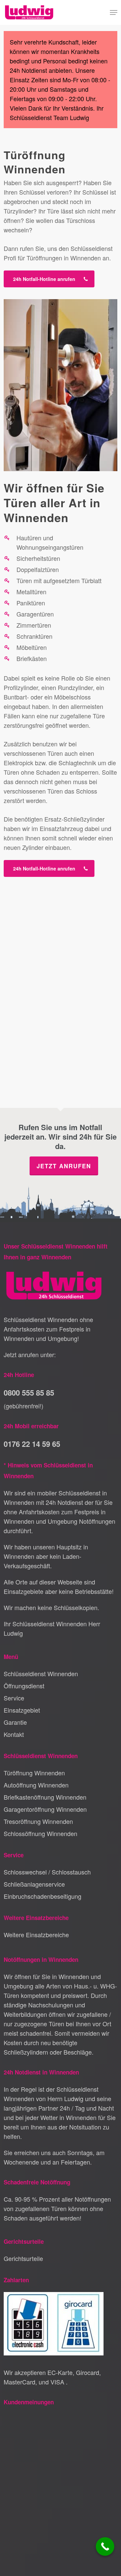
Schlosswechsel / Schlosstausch (47, 1872)
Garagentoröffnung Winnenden (45, 1809)
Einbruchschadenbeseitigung (43, 1896)
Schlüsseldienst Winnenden (41, 1673)
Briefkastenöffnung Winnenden (45, 1797)
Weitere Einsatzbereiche (36, 1935)
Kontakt (14, 1734)
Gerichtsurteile (23, 2258)
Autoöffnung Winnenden (36, 1785)
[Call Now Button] (105, 2546)
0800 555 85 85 (29, 1393)
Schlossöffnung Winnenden (41, 1833)
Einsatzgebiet (22, 1710)
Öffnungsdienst (24, 1686)
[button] (114, 12)
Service (14, 1698)
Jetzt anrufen (64, 1166)
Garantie (15, 1722)
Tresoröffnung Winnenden (38, 1821)
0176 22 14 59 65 (32, 1444)
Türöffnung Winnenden (34, 1773)
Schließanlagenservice (34, 1884)
